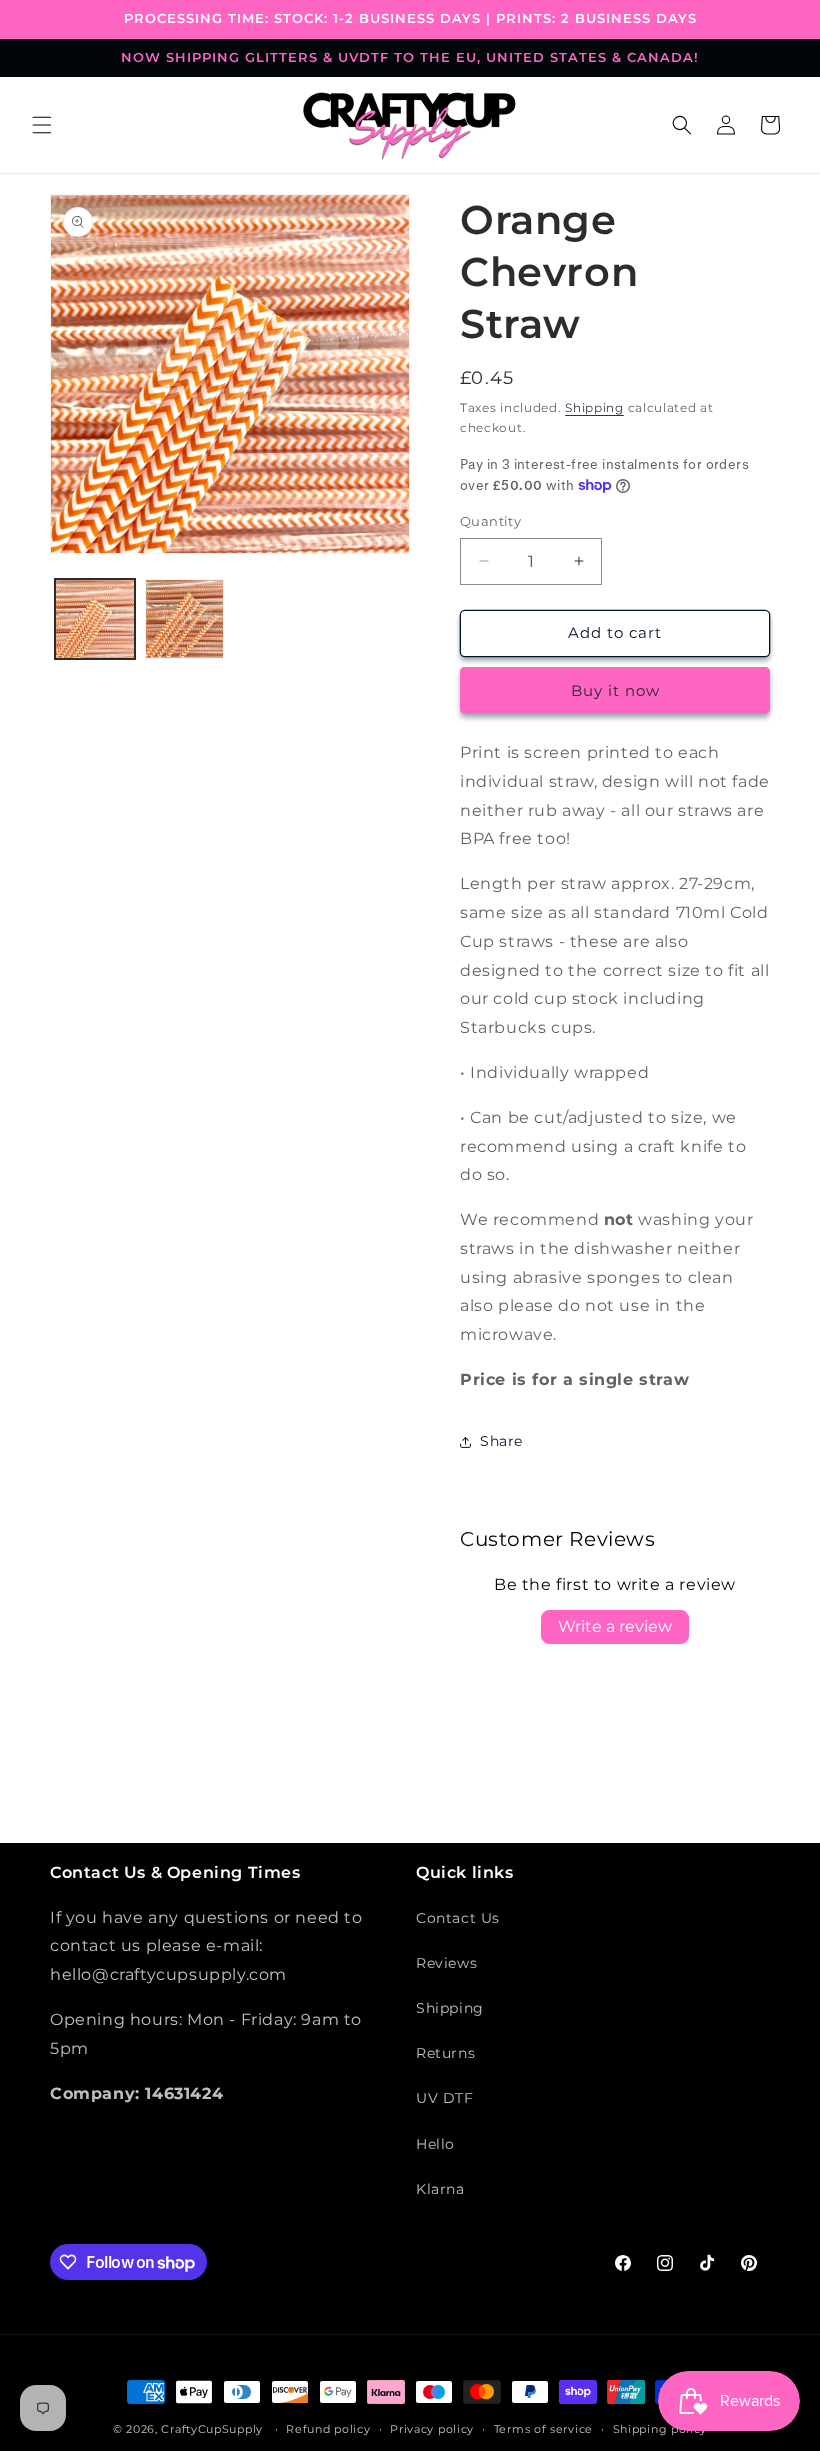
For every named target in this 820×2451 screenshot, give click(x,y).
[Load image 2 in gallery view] (185, 619)
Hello (435, 2144)
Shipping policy (660, 2429)
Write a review (615, 1626)
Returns (445, 2053)
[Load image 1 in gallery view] (95, 619)
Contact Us (458, 1918)
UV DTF (445, 2098)
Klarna (440, 2189)
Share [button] (501, 1441)
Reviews (446, 1963)
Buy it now (615, 690)
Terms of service (543, 2429)
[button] (42, 125)
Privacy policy (432, 2429)
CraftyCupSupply (212, 2429)
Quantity (490, 521)
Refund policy (328, 2429)
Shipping (594, 407)
